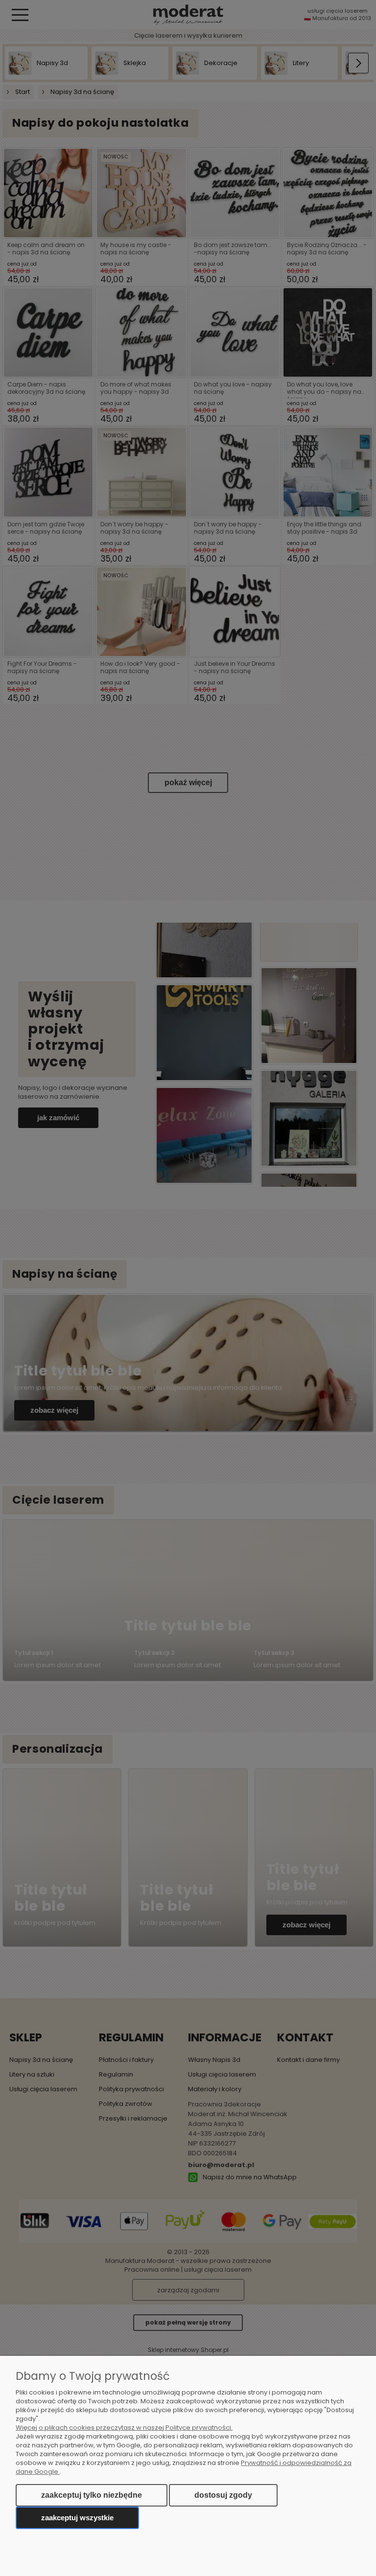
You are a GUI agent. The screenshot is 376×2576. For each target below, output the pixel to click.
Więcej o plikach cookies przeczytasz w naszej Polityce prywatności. (124, 2428)
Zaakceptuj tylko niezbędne (92, 2495)
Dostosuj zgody (223, 2495)
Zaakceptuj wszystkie (77, 2518)
